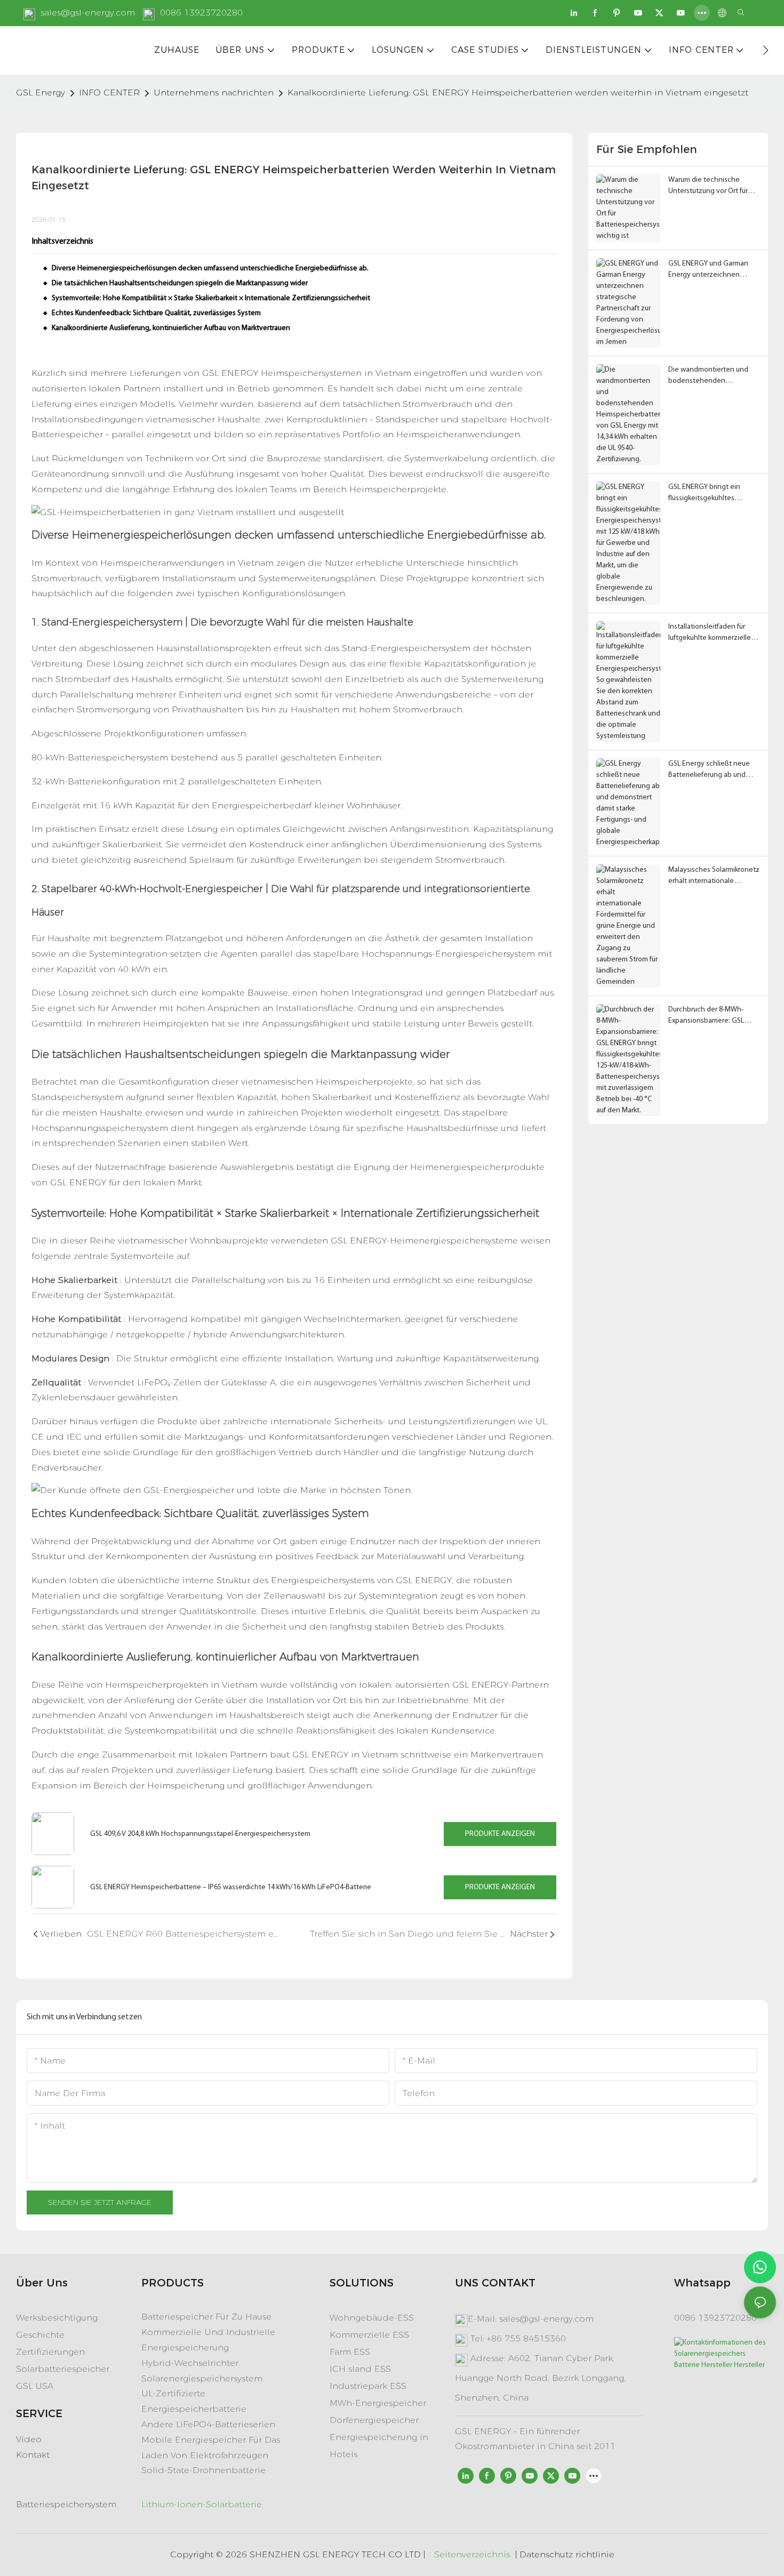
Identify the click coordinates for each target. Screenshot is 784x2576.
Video (29, 2439)
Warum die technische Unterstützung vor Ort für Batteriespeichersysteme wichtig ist (709, 186)
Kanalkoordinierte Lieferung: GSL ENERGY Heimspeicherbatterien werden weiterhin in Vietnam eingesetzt (518, 93)
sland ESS (368, 2369)
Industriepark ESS (368, 2386)
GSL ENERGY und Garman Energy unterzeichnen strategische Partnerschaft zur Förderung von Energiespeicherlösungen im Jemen (714, 270)
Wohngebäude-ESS (372, 2318)
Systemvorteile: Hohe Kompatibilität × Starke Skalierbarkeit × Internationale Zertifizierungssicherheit (211, 298)
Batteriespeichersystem (66, 2504)
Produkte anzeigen (500, 1834)
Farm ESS (350, 2352)
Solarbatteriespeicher (63, 2369)
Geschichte (40, 2335)
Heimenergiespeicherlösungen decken (173, 535)
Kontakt (33, 2455)
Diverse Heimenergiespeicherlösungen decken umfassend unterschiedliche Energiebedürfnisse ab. (210, 268)
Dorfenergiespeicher (374, 2420)
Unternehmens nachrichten (214, 93)
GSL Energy (41, 93)
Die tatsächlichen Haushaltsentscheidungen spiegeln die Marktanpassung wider (180, 283)
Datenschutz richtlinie (567, 2554)
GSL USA (35, 2386)
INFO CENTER (109, 93)
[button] (766, 50)
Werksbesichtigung (57, 2318)
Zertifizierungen (50, 2352)
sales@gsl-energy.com (88, 13)
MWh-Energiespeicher (378, 2403)
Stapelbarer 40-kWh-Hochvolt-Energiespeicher (152, 889)
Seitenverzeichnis (472, 2554)
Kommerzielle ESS (369, 2335)
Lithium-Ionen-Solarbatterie (202, 2504)
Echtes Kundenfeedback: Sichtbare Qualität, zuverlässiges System (156, 313)
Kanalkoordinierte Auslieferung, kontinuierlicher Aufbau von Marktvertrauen (171, 328)
